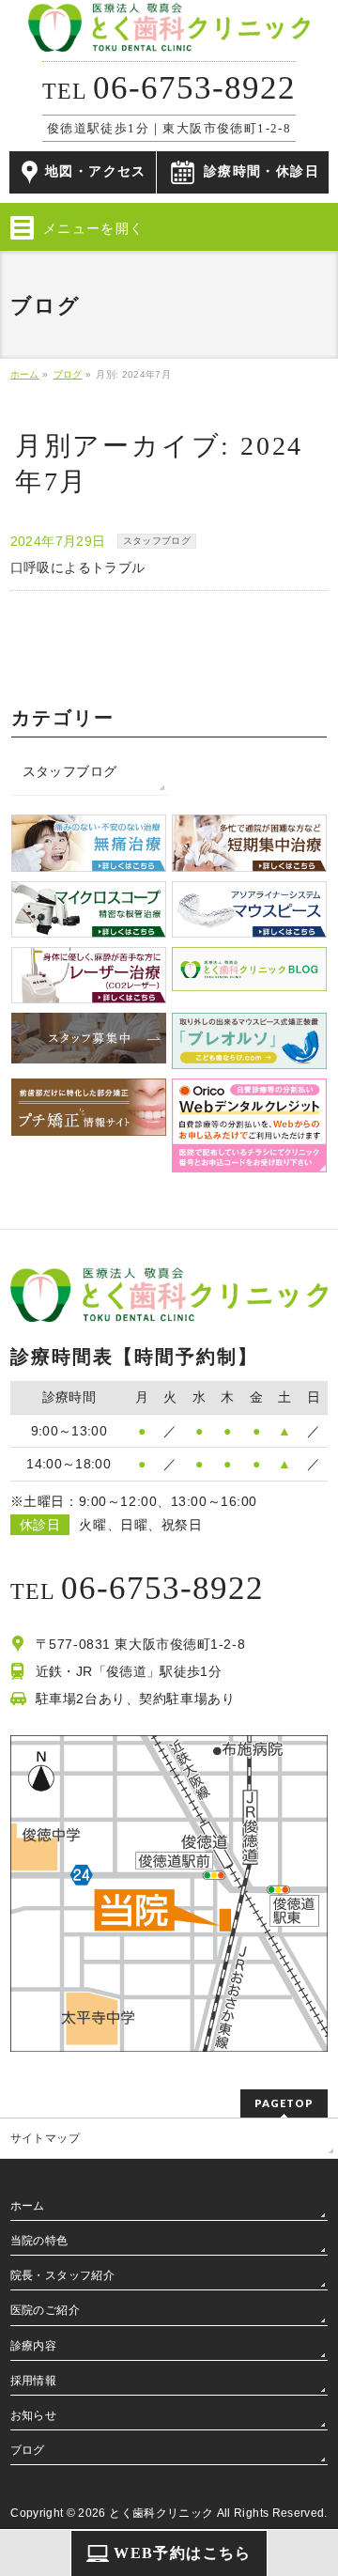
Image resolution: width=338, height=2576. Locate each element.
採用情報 (33, 2381)
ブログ (28, 2450)
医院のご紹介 (45, 2310)
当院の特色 (39, 2241)
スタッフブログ (157, 541)
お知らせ (33, 2415)
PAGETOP (284, 2103)
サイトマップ (45, 2138)
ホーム (28, 2206)
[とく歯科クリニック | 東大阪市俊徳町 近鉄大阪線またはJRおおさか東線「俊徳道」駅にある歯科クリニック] (169, 31)
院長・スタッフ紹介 (62, 2275)
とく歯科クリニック (161, 2513)
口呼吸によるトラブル (78, 567)
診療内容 (33, 2346)
